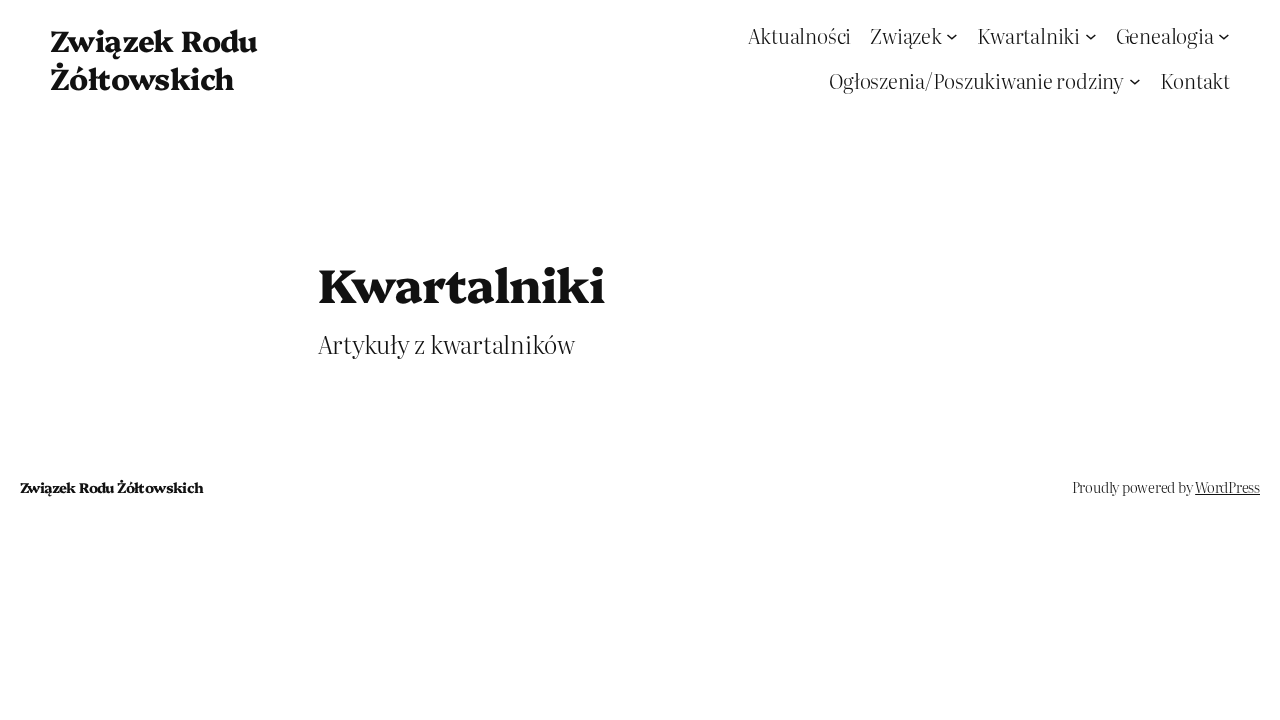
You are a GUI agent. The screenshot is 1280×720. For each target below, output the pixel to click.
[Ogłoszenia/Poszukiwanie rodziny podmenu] (1135, 81)
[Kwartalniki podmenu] (1091, 36)
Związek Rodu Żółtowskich (154, 58)
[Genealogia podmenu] (1224, 36)
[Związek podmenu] (952, 36)
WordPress (1227, 487)
